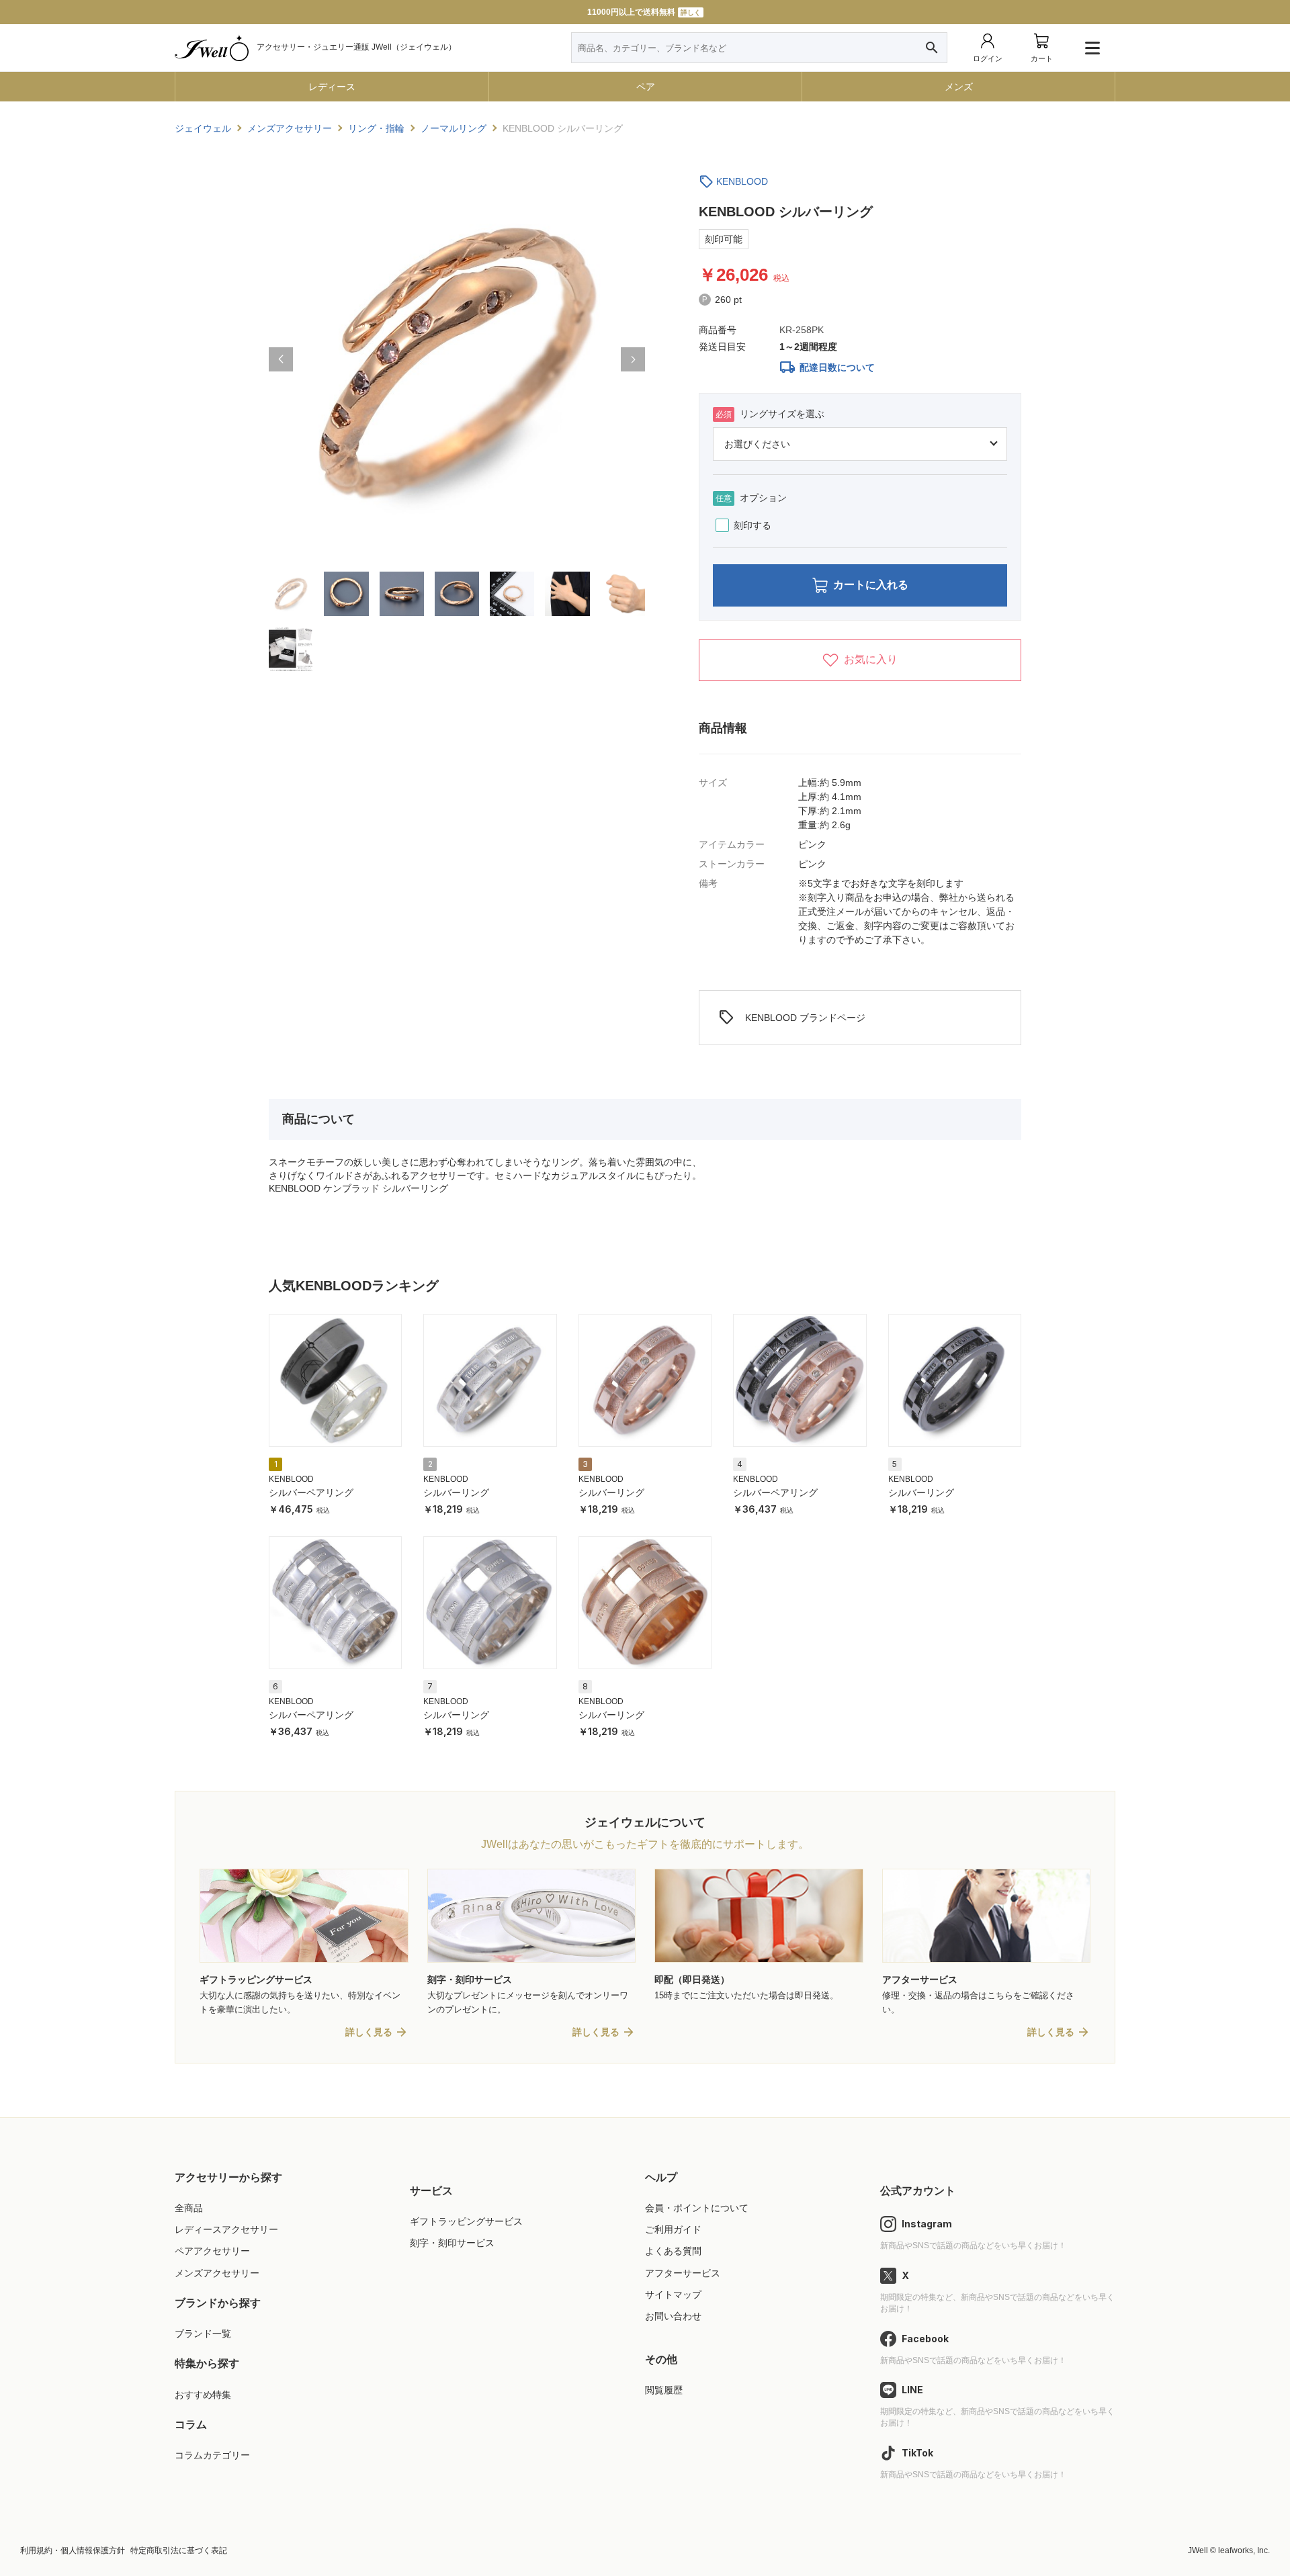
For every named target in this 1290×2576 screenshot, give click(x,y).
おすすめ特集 (203, 2395)
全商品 (189, 2208)
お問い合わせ (673, 2316)
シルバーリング (456, 1493)
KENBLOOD (742, 181)
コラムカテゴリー (212, 2455)
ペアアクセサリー (212, 2251)
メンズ (959, 87)
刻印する (752, 525)
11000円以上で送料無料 (644, 12)
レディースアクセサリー (226, 2229)
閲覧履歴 (664, 2390)
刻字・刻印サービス (452, 2243)
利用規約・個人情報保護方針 (73, 2550)
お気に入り (871, 659)
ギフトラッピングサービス (466, 2221)
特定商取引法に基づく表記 (179, 2550)
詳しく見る (369, 2032)
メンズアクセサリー (217, 2273)
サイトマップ (673, 2295)
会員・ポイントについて (697, 2208)
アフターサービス (683, 2273)
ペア (646, 87)
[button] (281, 359)
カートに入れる (871, 585)
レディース (332, 87)
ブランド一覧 (203, 2334)
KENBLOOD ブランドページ (792, 1018)
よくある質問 (673, 2251)
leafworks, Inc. (1244, 2550)
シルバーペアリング (311, 1493)
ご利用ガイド (673, 2229)
